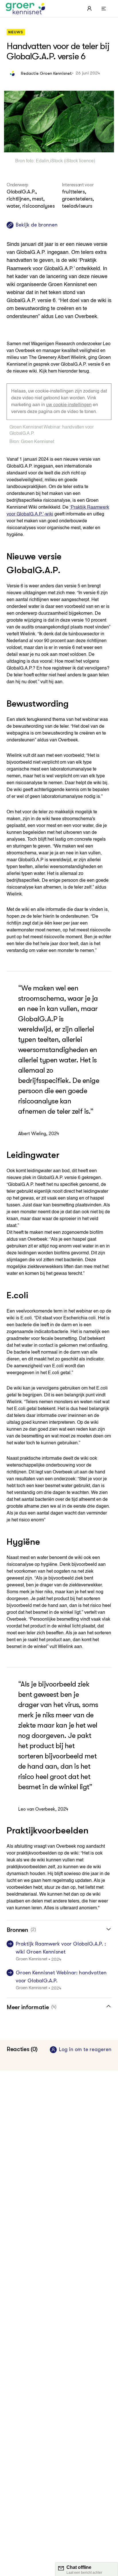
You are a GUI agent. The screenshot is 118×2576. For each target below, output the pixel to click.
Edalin (42, 161)
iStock (56, 161)
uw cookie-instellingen (69, 405)
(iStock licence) (79, 161)
